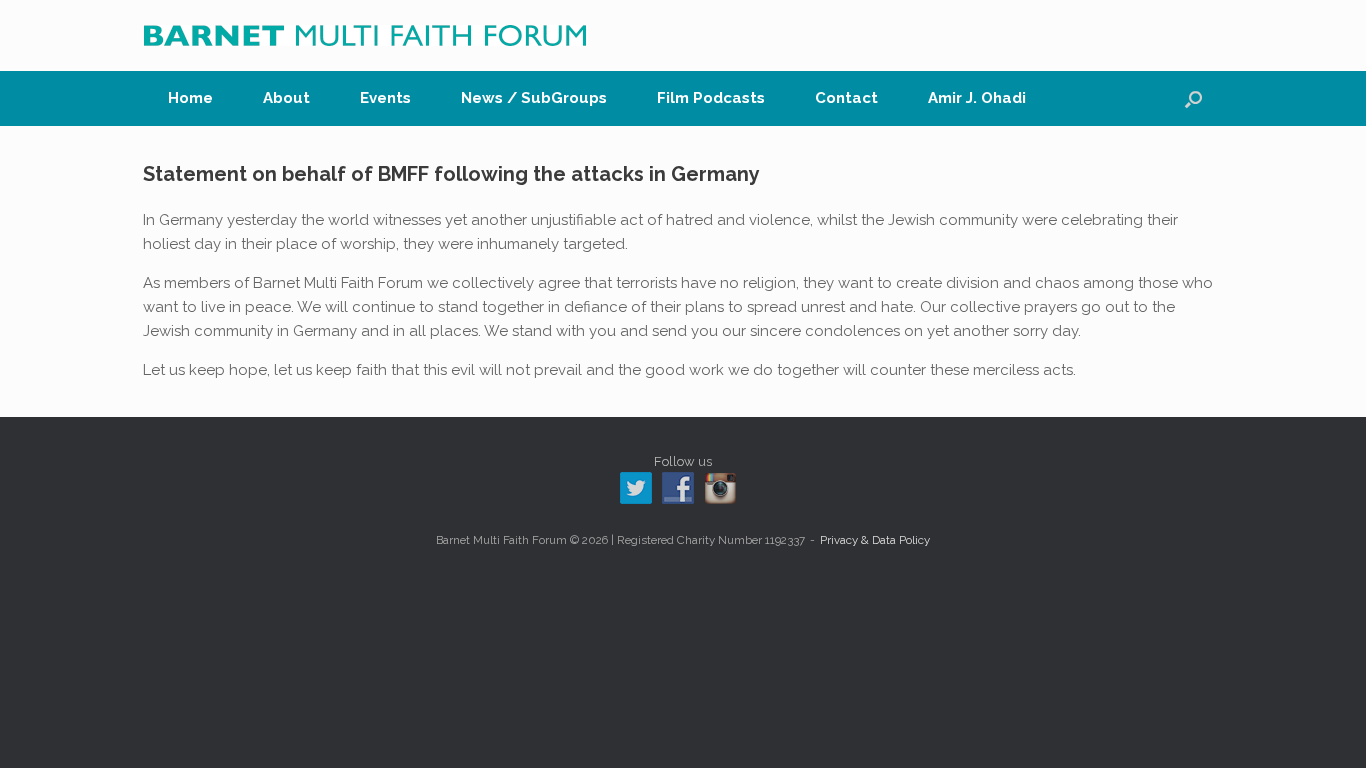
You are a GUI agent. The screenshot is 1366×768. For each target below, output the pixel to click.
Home (190, 98)
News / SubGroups (534, 98)
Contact (846, 98)
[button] (1193, 98)
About (286, 98)
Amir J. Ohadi (977, 98)
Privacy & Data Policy (875, 540)
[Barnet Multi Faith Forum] (365, 35)
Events (385, 98)
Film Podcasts (711, 98)
